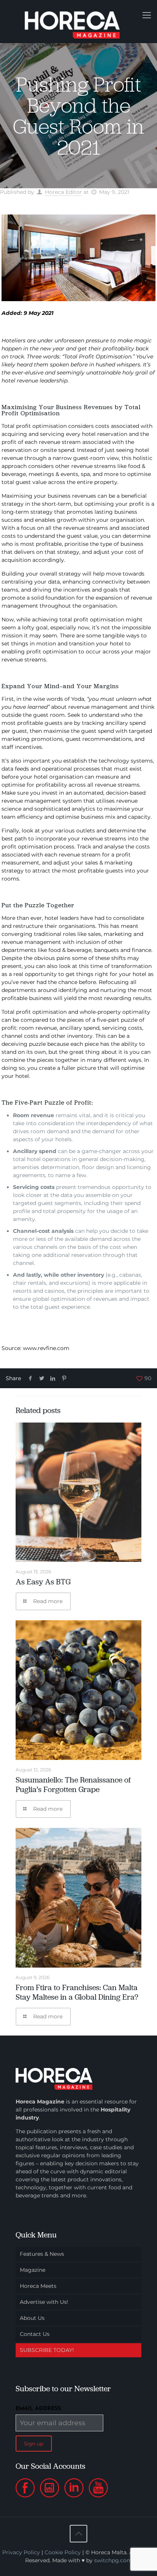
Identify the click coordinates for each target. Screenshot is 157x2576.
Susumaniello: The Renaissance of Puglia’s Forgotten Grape (73, 1785)
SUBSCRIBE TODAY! (47, 2350)
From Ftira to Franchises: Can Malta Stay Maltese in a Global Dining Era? (77, 1992)
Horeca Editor (63, 192)
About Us (32, 2318)
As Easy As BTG (43, 1582)
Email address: (39, 2409)
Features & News (42, 2254)
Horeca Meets (38, 2286)
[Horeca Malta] (78, 21)
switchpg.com (113, 2560)
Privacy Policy (21, 2552)
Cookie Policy (63, 2552)
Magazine (33, 2270)
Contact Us (35, 2334)
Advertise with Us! (44, 2302)
